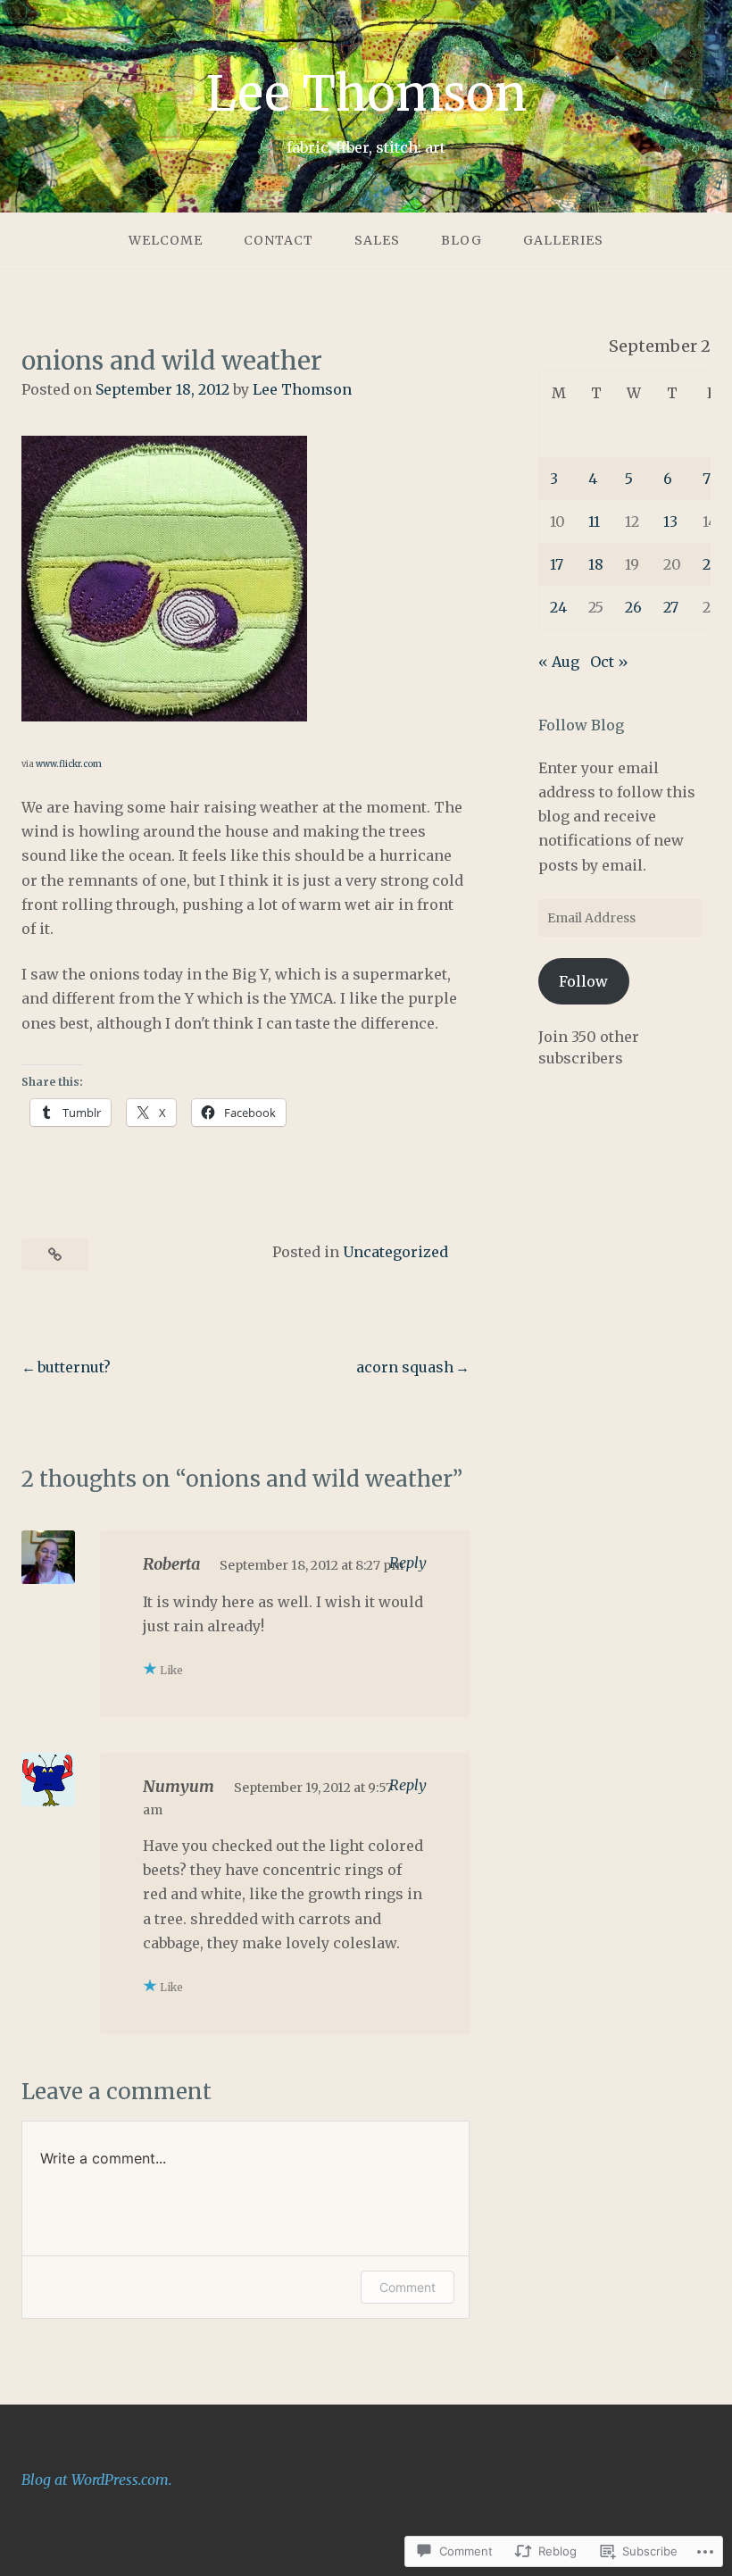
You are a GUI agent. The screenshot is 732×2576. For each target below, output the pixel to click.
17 (557, 564)
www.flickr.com (69, 764)
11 (594, 521)
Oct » (609, 662)
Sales (377, 240)
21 (709, 564)
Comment (408, 2287)
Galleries (563, 240)
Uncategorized (395, 1252)
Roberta (171, 1564)
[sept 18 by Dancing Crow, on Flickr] (164, 716)
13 (670, 521)
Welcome (166, 240)
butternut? (74, 1367)
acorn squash (405, 1367)
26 (633, 607)
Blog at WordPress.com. (97, 2480)
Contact (279, 240)
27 (671, 607)
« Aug (559, 662)
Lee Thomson (366, 94)
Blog (462, 240)
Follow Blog (581, 725)
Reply (408, 1563)
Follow (583, 981)
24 (558, 607)
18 (596, 564)
